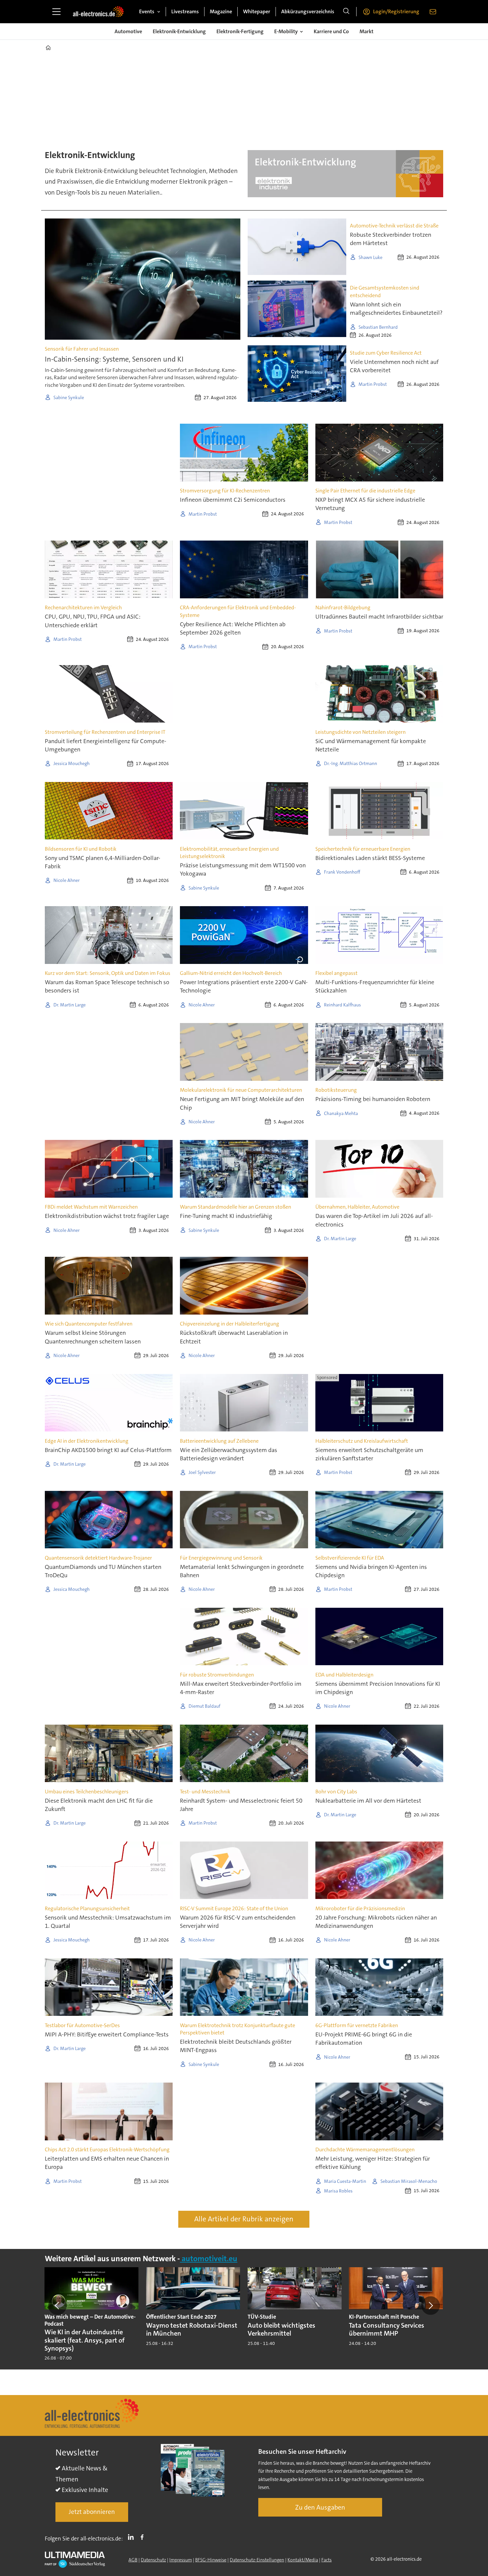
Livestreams (185, 11)
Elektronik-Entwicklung (179, 31)
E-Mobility (286, 31)
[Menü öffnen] (56, 12)
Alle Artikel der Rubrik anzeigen (244, 2219)
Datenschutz (153, 2560)
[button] (57, 2305)
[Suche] (346, 12)
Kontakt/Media (303, 2560)
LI (132, 2537)
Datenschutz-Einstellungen (257, 2560)
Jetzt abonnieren (92, 2512)
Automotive (128, 31)
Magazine (221, 11)
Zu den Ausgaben (320, 2507)
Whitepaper (257, 11)
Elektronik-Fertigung (240, 31)
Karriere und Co (331, 31)
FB (144, 2537)
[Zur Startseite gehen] (98, 12)
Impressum (181, 2560)
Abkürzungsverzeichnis (308, 11)
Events (147, 11)
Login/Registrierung (396, 11)
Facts (326, 2560)
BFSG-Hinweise (211, 2560)
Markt (366, 31)
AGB (133, 2560)
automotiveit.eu (209, 2259)
